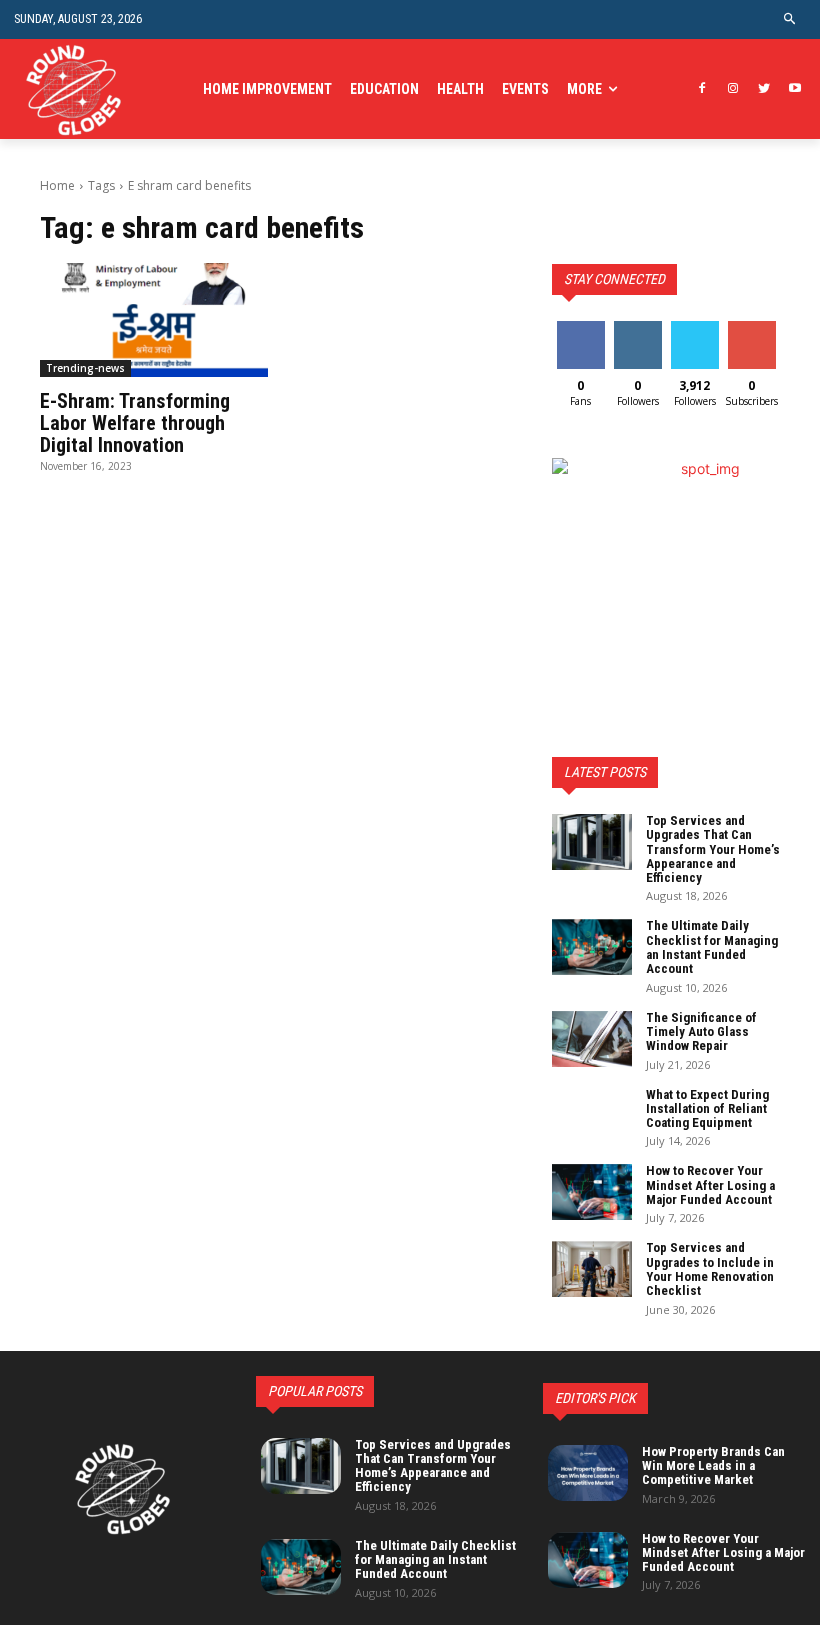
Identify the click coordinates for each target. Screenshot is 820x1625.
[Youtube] (794, 89)
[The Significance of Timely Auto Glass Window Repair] (592, 1039)
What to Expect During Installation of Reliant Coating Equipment (707, 1109)
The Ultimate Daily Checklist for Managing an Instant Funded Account (712, 947)
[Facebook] (702, 89)
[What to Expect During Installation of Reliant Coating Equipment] (592, 1116)
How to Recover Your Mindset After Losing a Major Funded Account (710, 1185)
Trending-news (85, 368)
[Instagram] (733, 89)
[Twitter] (763, 89)
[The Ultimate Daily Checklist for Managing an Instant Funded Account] (592, 947)
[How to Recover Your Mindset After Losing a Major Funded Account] (592, 1192)
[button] (790, 19)
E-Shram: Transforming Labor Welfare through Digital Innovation (135, 423)
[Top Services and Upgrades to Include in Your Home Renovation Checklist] (592, 1269)
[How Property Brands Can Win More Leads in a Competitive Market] (588, 1473)
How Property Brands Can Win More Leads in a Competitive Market (713, 1466)
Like (580, 328)
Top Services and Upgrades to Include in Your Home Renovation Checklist (710, 1269)
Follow (637, 328)
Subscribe (754, 328)
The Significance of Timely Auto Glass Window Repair (701, 1032)
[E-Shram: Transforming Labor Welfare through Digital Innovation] (154, 320)
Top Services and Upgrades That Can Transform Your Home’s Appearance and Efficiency (713, 849)
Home (57, 185)
